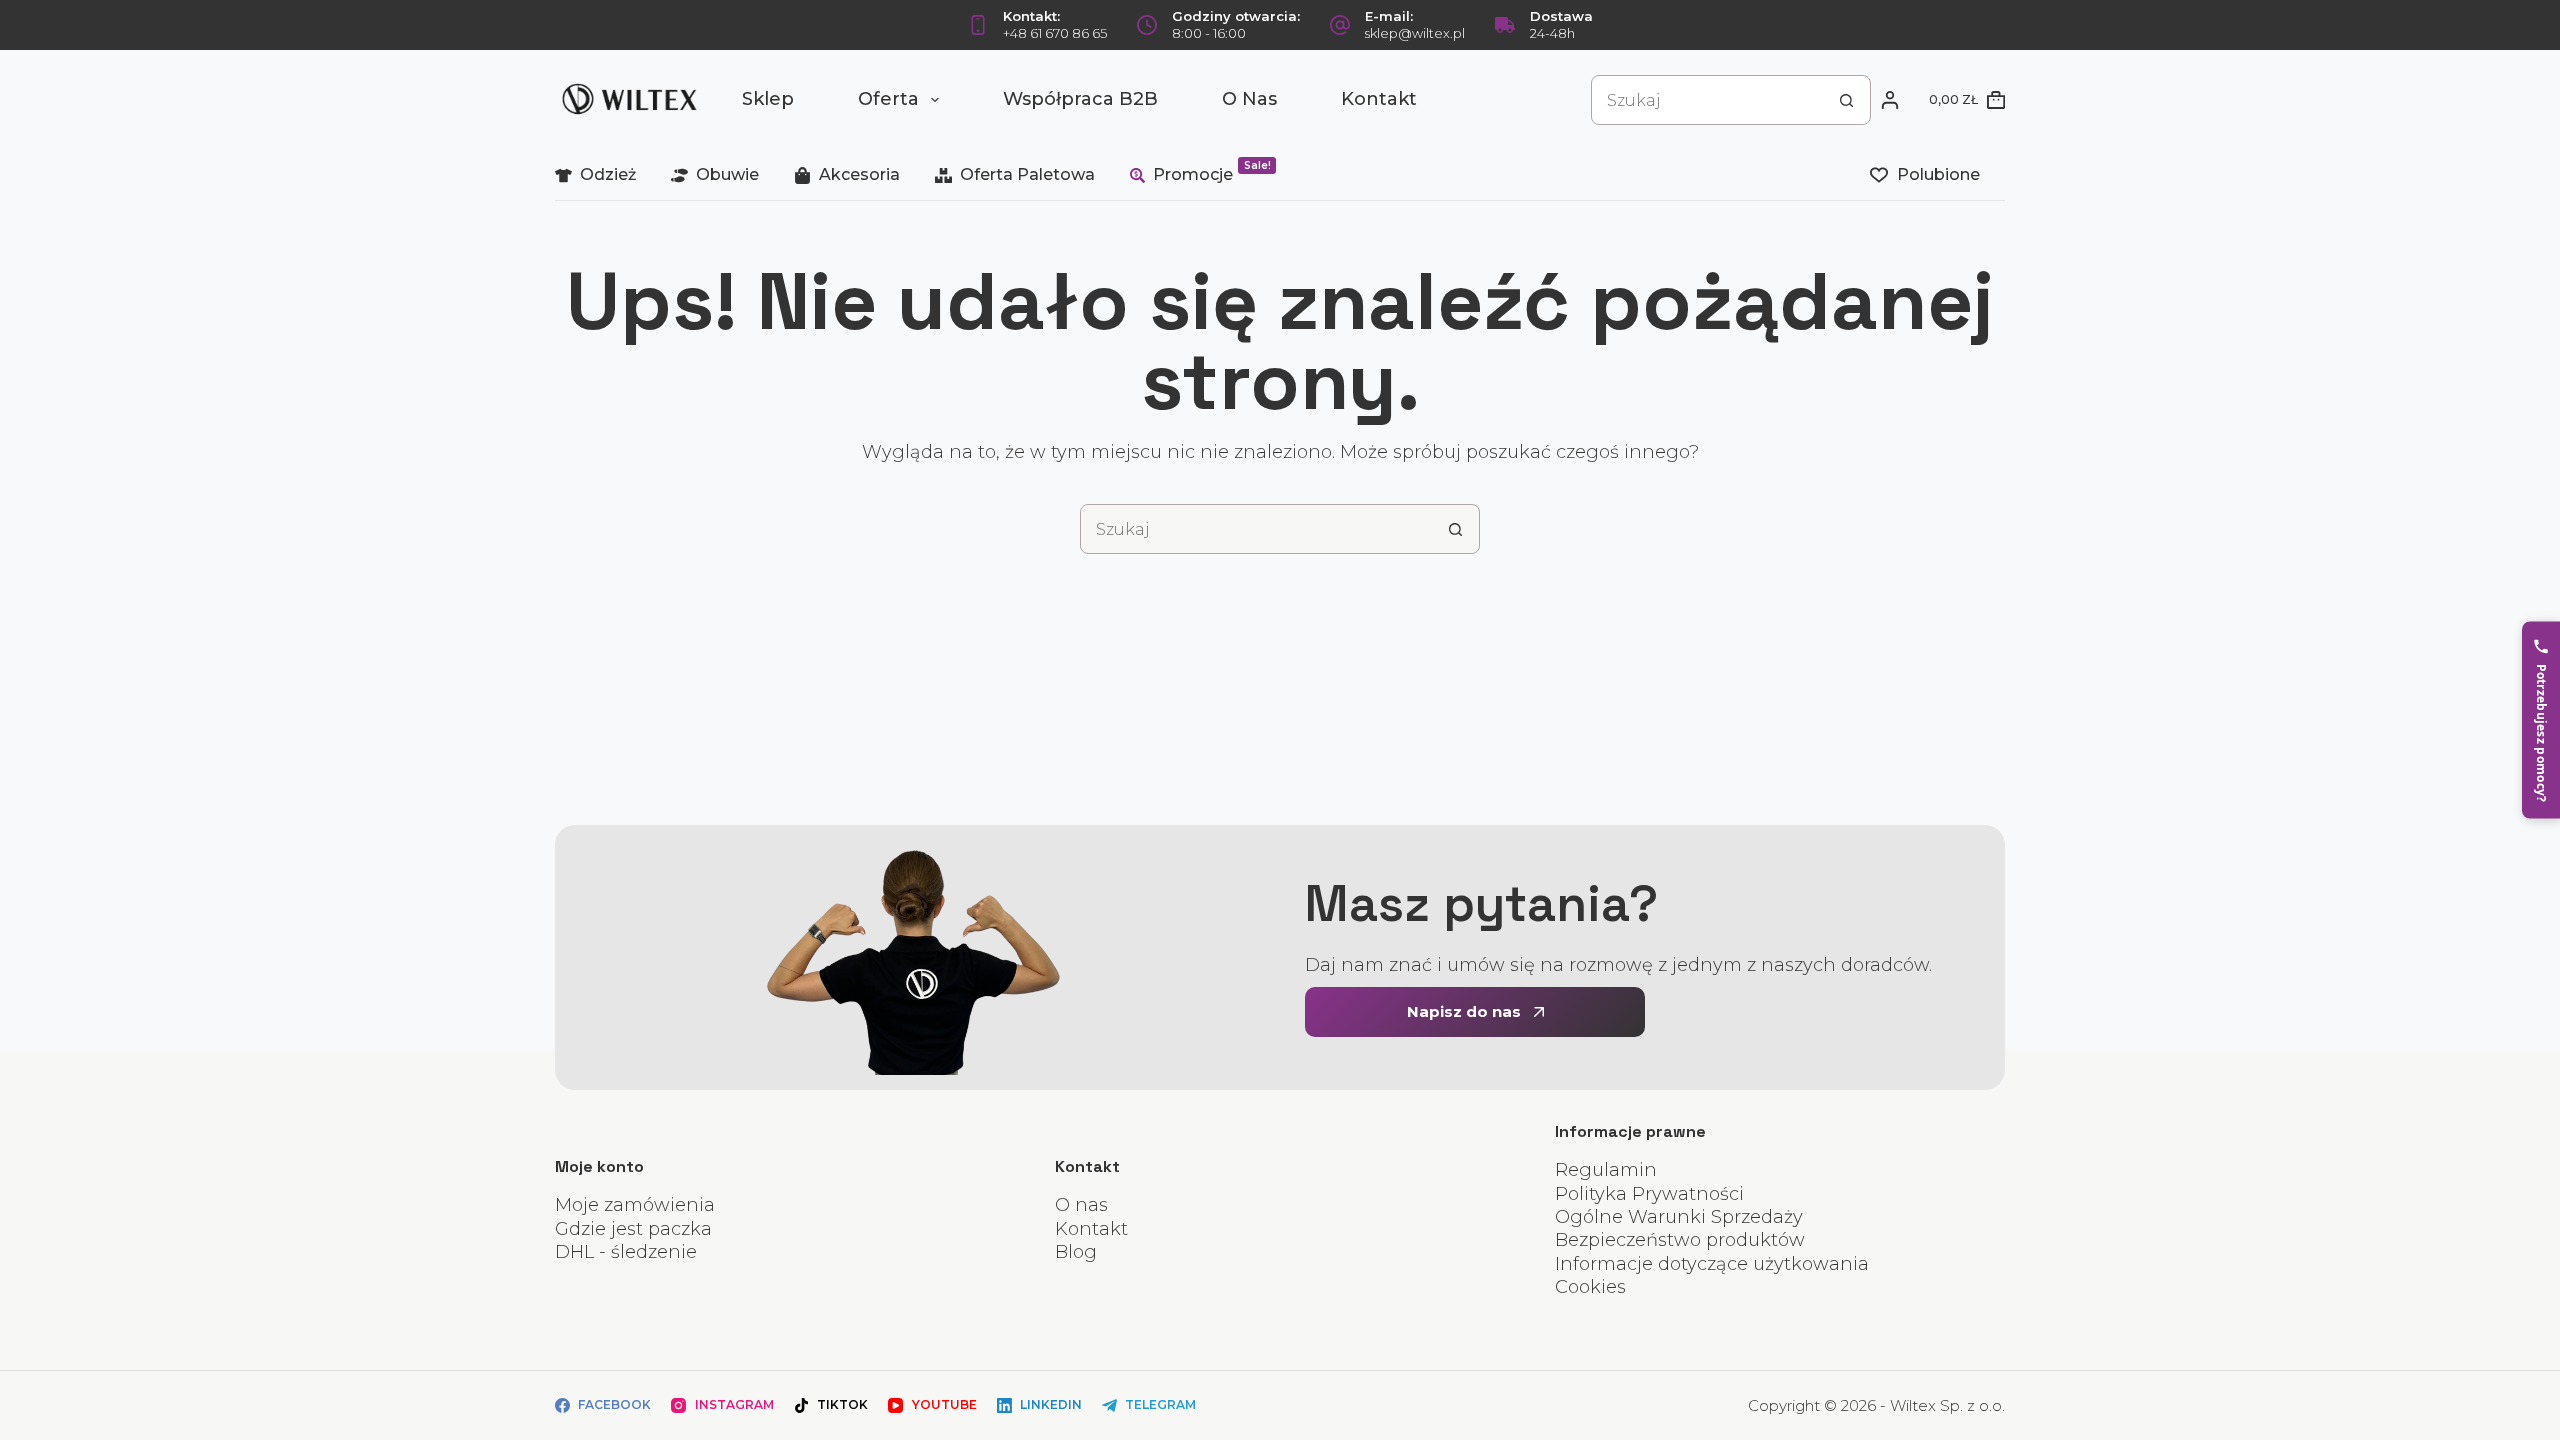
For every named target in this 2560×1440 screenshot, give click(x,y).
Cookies (1590, 1287)
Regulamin (1606, 1170)
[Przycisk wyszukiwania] (1846, 100)
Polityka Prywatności (1649, 1194)
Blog (1076, 1252)
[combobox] (1707, 100)
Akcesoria (859, 174)
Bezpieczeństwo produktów (1680, 1240)
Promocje (1212, 171)
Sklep (768, 99)
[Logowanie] (1890, 100)
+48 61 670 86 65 (1055, 33)
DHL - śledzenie (626, 1252)
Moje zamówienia (635, 1205)
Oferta (888, 99)
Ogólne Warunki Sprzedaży (1679, 1217)
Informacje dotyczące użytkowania (1712, 1264)
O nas (1249, 99)
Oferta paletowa (1027, 174)
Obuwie (727, 174)
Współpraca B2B (1080, 99)
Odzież (608, 174)
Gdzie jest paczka (633, 1229)
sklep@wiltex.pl (1415, 33)
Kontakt (1379, 99)
